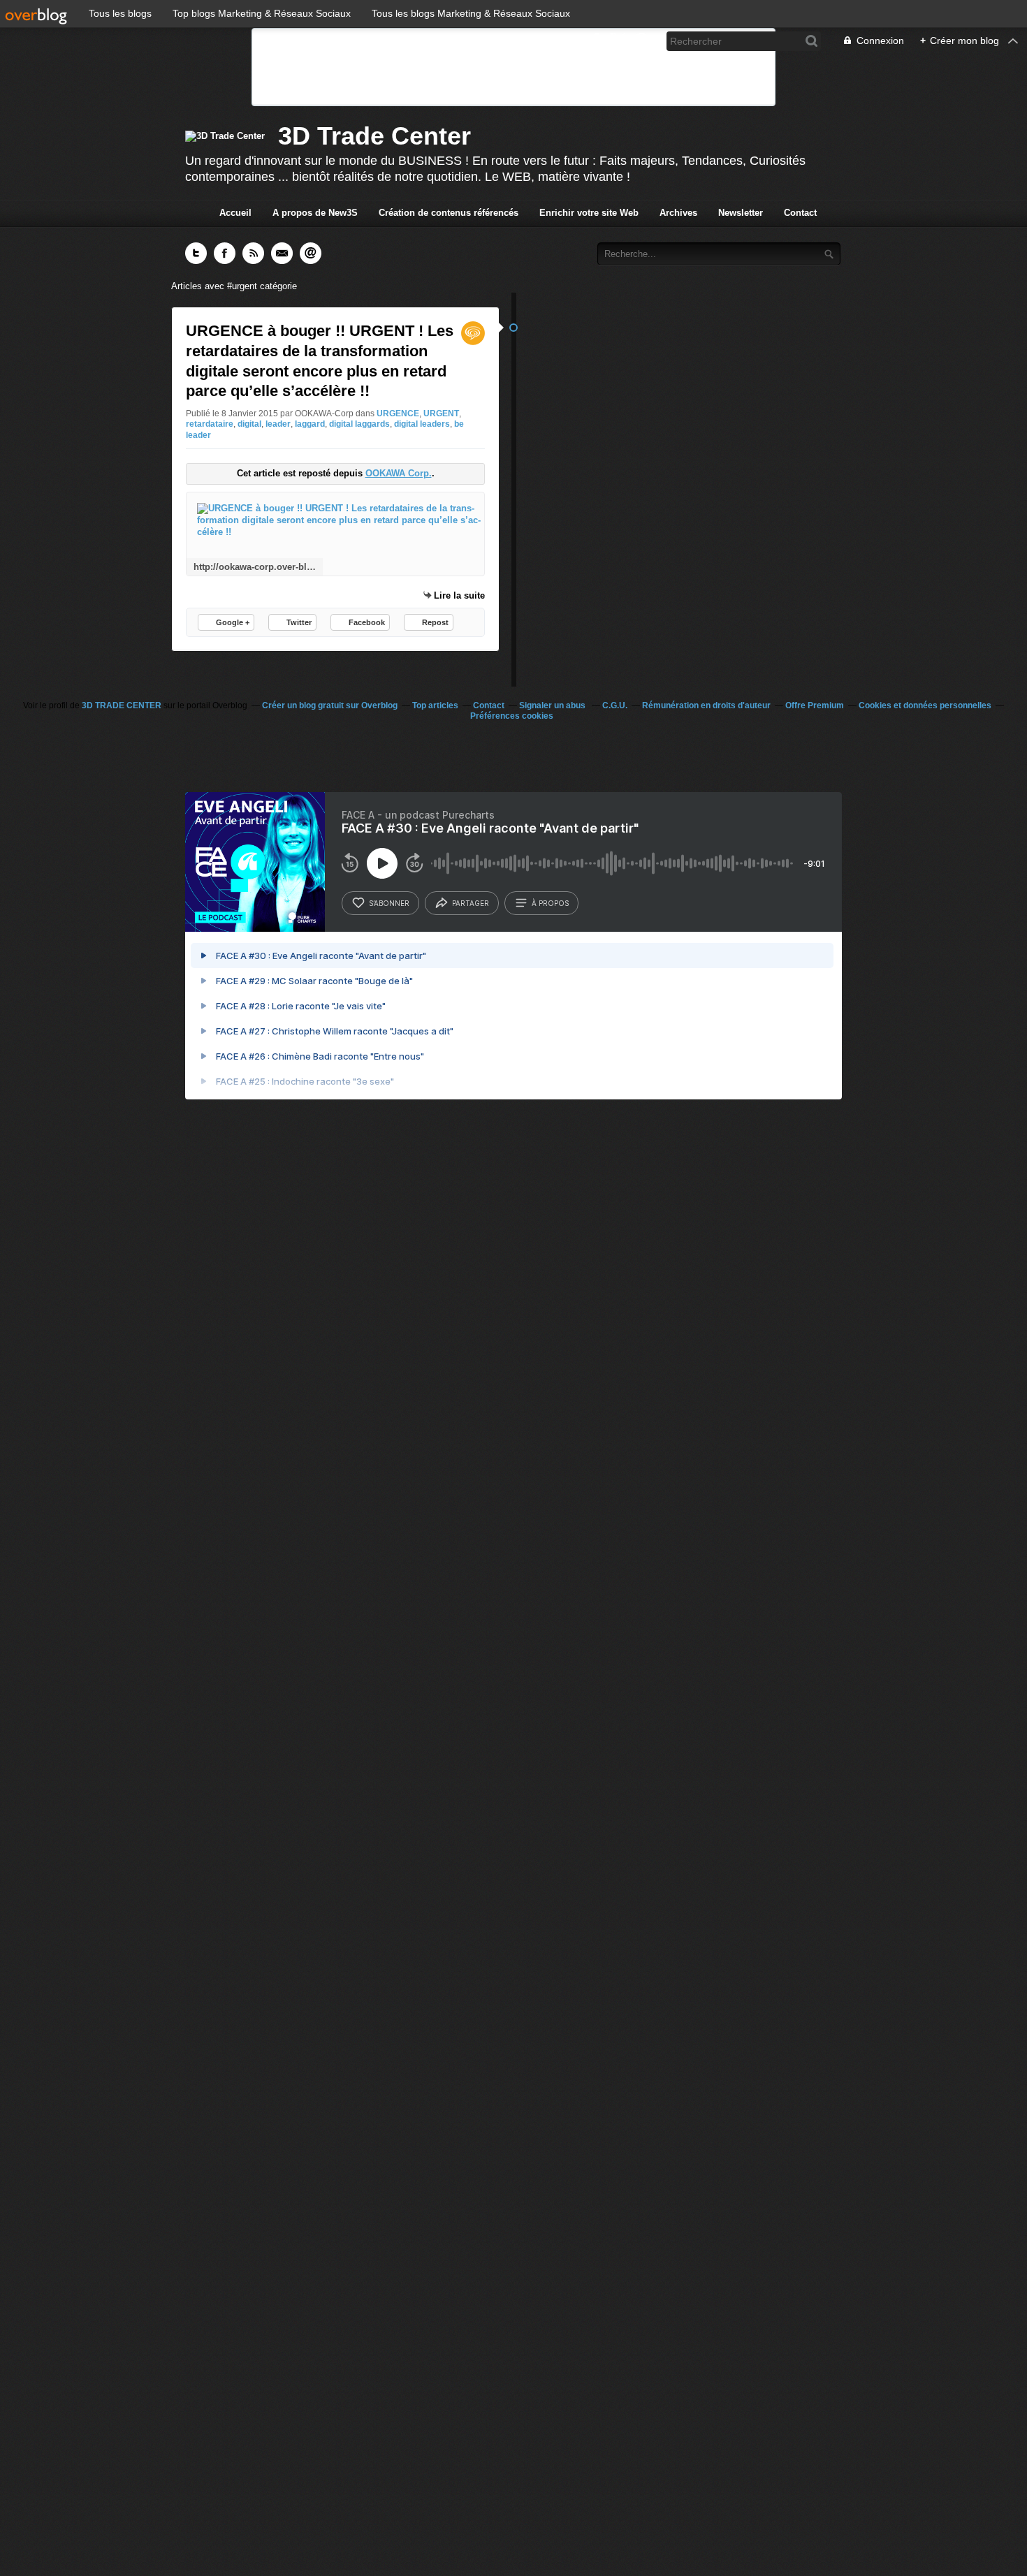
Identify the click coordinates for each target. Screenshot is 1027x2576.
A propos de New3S (315, 213)
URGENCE (398, 414)
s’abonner (389, 903)
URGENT (441, 414)
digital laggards (359, 424)
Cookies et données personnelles (925, 705)
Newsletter (741, 213)
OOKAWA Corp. (399, 473)
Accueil (235, 213)
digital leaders (422, 424)
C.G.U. (615, 705)
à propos (550, 903)
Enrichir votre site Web (589, 213)
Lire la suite (459, 595)
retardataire (210, 424)
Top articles (435, 705)
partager (471, 903)
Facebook (367, 622)
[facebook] (595, 41)
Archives (678, 213)
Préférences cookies (512, 716)
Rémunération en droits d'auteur (706, 705)
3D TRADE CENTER (122, 705)
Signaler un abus (553, 705)
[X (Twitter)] (618, 41)
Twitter (299, 622)
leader (278, 424)
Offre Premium (815, 705)
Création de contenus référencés (449, 213)
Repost (435, 622)
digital (249, 424)
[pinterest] (641, 41)
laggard (310, 424)
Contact (800, 213)
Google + (233, 622)
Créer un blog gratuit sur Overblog (330, 705)
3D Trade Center (374, 136)
